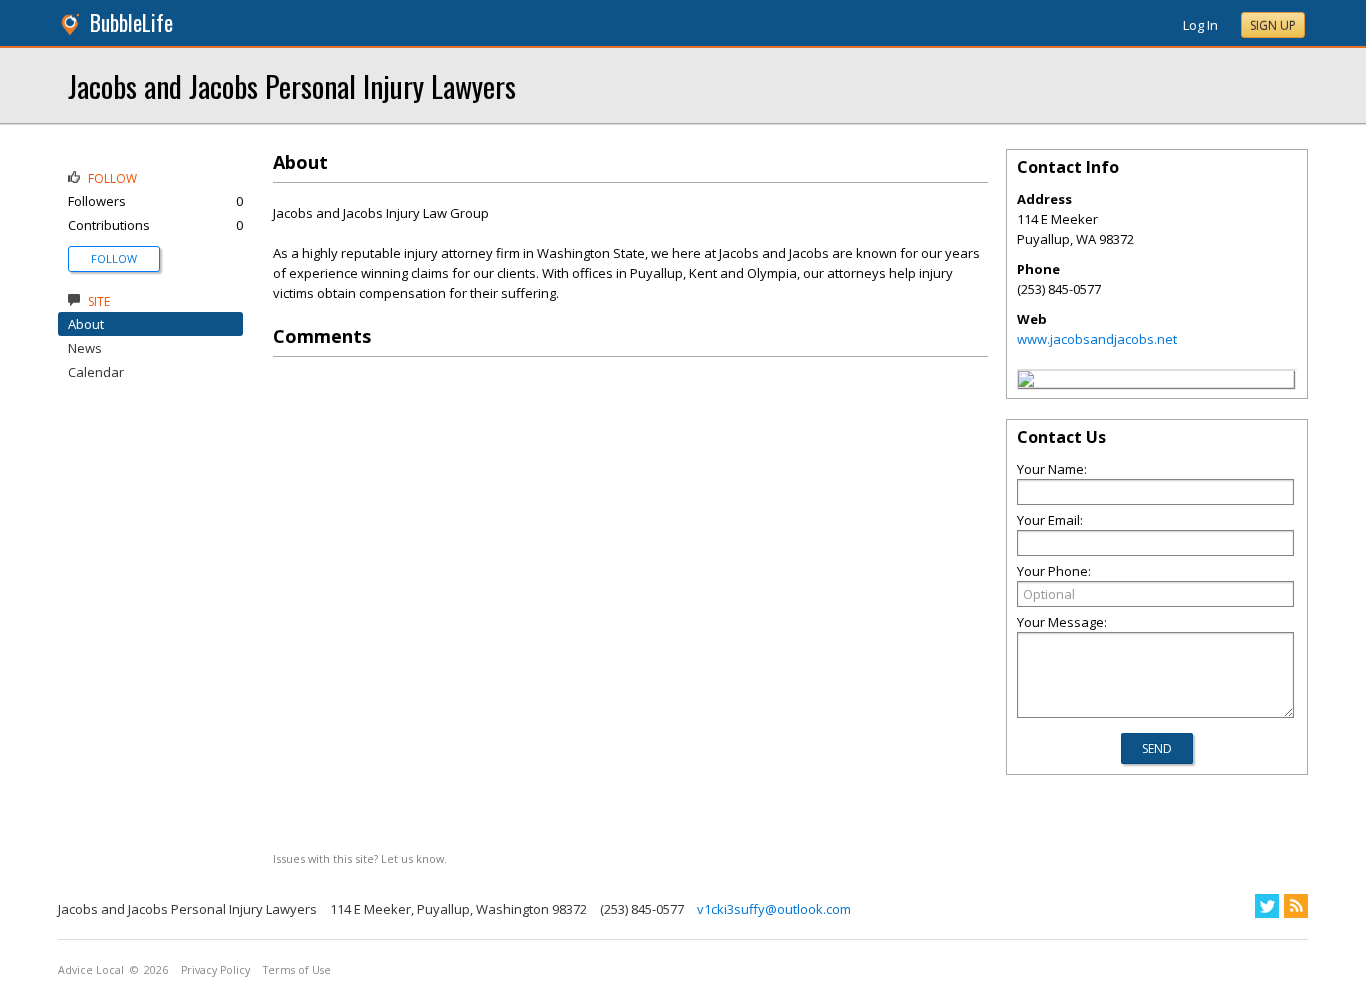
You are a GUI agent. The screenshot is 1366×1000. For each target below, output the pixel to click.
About (86, 324)
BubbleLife (131, 22)
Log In (1200, 25)
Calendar (96, 372)
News (85, 348)
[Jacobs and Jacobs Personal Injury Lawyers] (1026, 382)
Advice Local (91, 970)
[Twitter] (1267, 906)
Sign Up (1273, 25)
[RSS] (1296, 906)
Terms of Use (297, 970)
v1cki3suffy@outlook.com (774, 909)
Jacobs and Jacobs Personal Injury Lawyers (292, 85)
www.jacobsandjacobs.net (1097, 339)
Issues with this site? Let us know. (360, 858)
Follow (114, 258)
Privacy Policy (215, 970)
